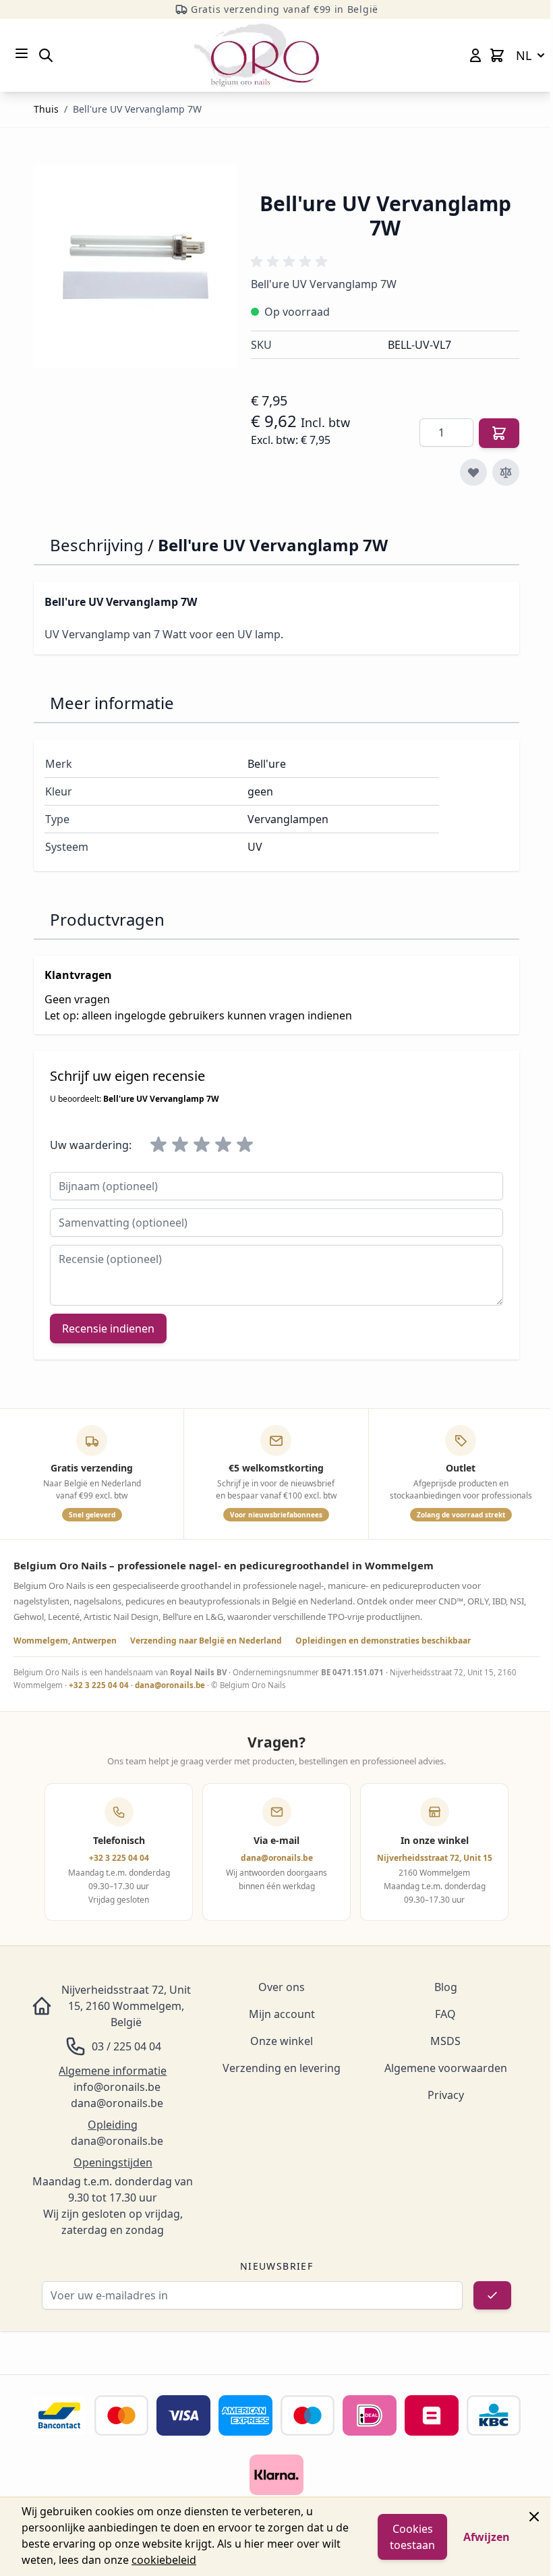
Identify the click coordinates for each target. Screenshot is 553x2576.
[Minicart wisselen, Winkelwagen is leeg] (497, 55)
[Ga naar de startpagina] (257, 55)
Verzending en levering (282, 2068)
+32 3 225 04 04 (99, 1685)
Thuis (46, 109)
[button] (291, 262)
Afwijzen (487, 2537)
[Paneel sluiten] (534, 2517)
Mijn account (282, 2014)
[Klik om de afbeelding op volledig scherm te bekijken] (136, 267)
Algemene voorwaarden (446, 2068)
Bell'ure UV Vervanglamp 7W (137, 109)
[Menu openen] (22, 53)
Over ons (282, 1987)
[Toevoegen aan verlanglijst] (473, 472)
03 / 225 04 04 (126, 2046)
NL (524, 55)
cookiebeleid (164, 2560)
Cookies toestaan (412, 2537)
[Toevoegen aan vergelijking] (506, 472)
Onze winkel (282, 2041)
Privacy (446, 2095)
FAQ (445, 2014)
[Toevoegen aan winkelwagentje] (499, 433)
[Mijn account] (475, 55)
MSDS (445, 2041)
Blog (446, 1987)
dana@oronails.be (170, 1685)
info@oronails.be (117, 2087)
